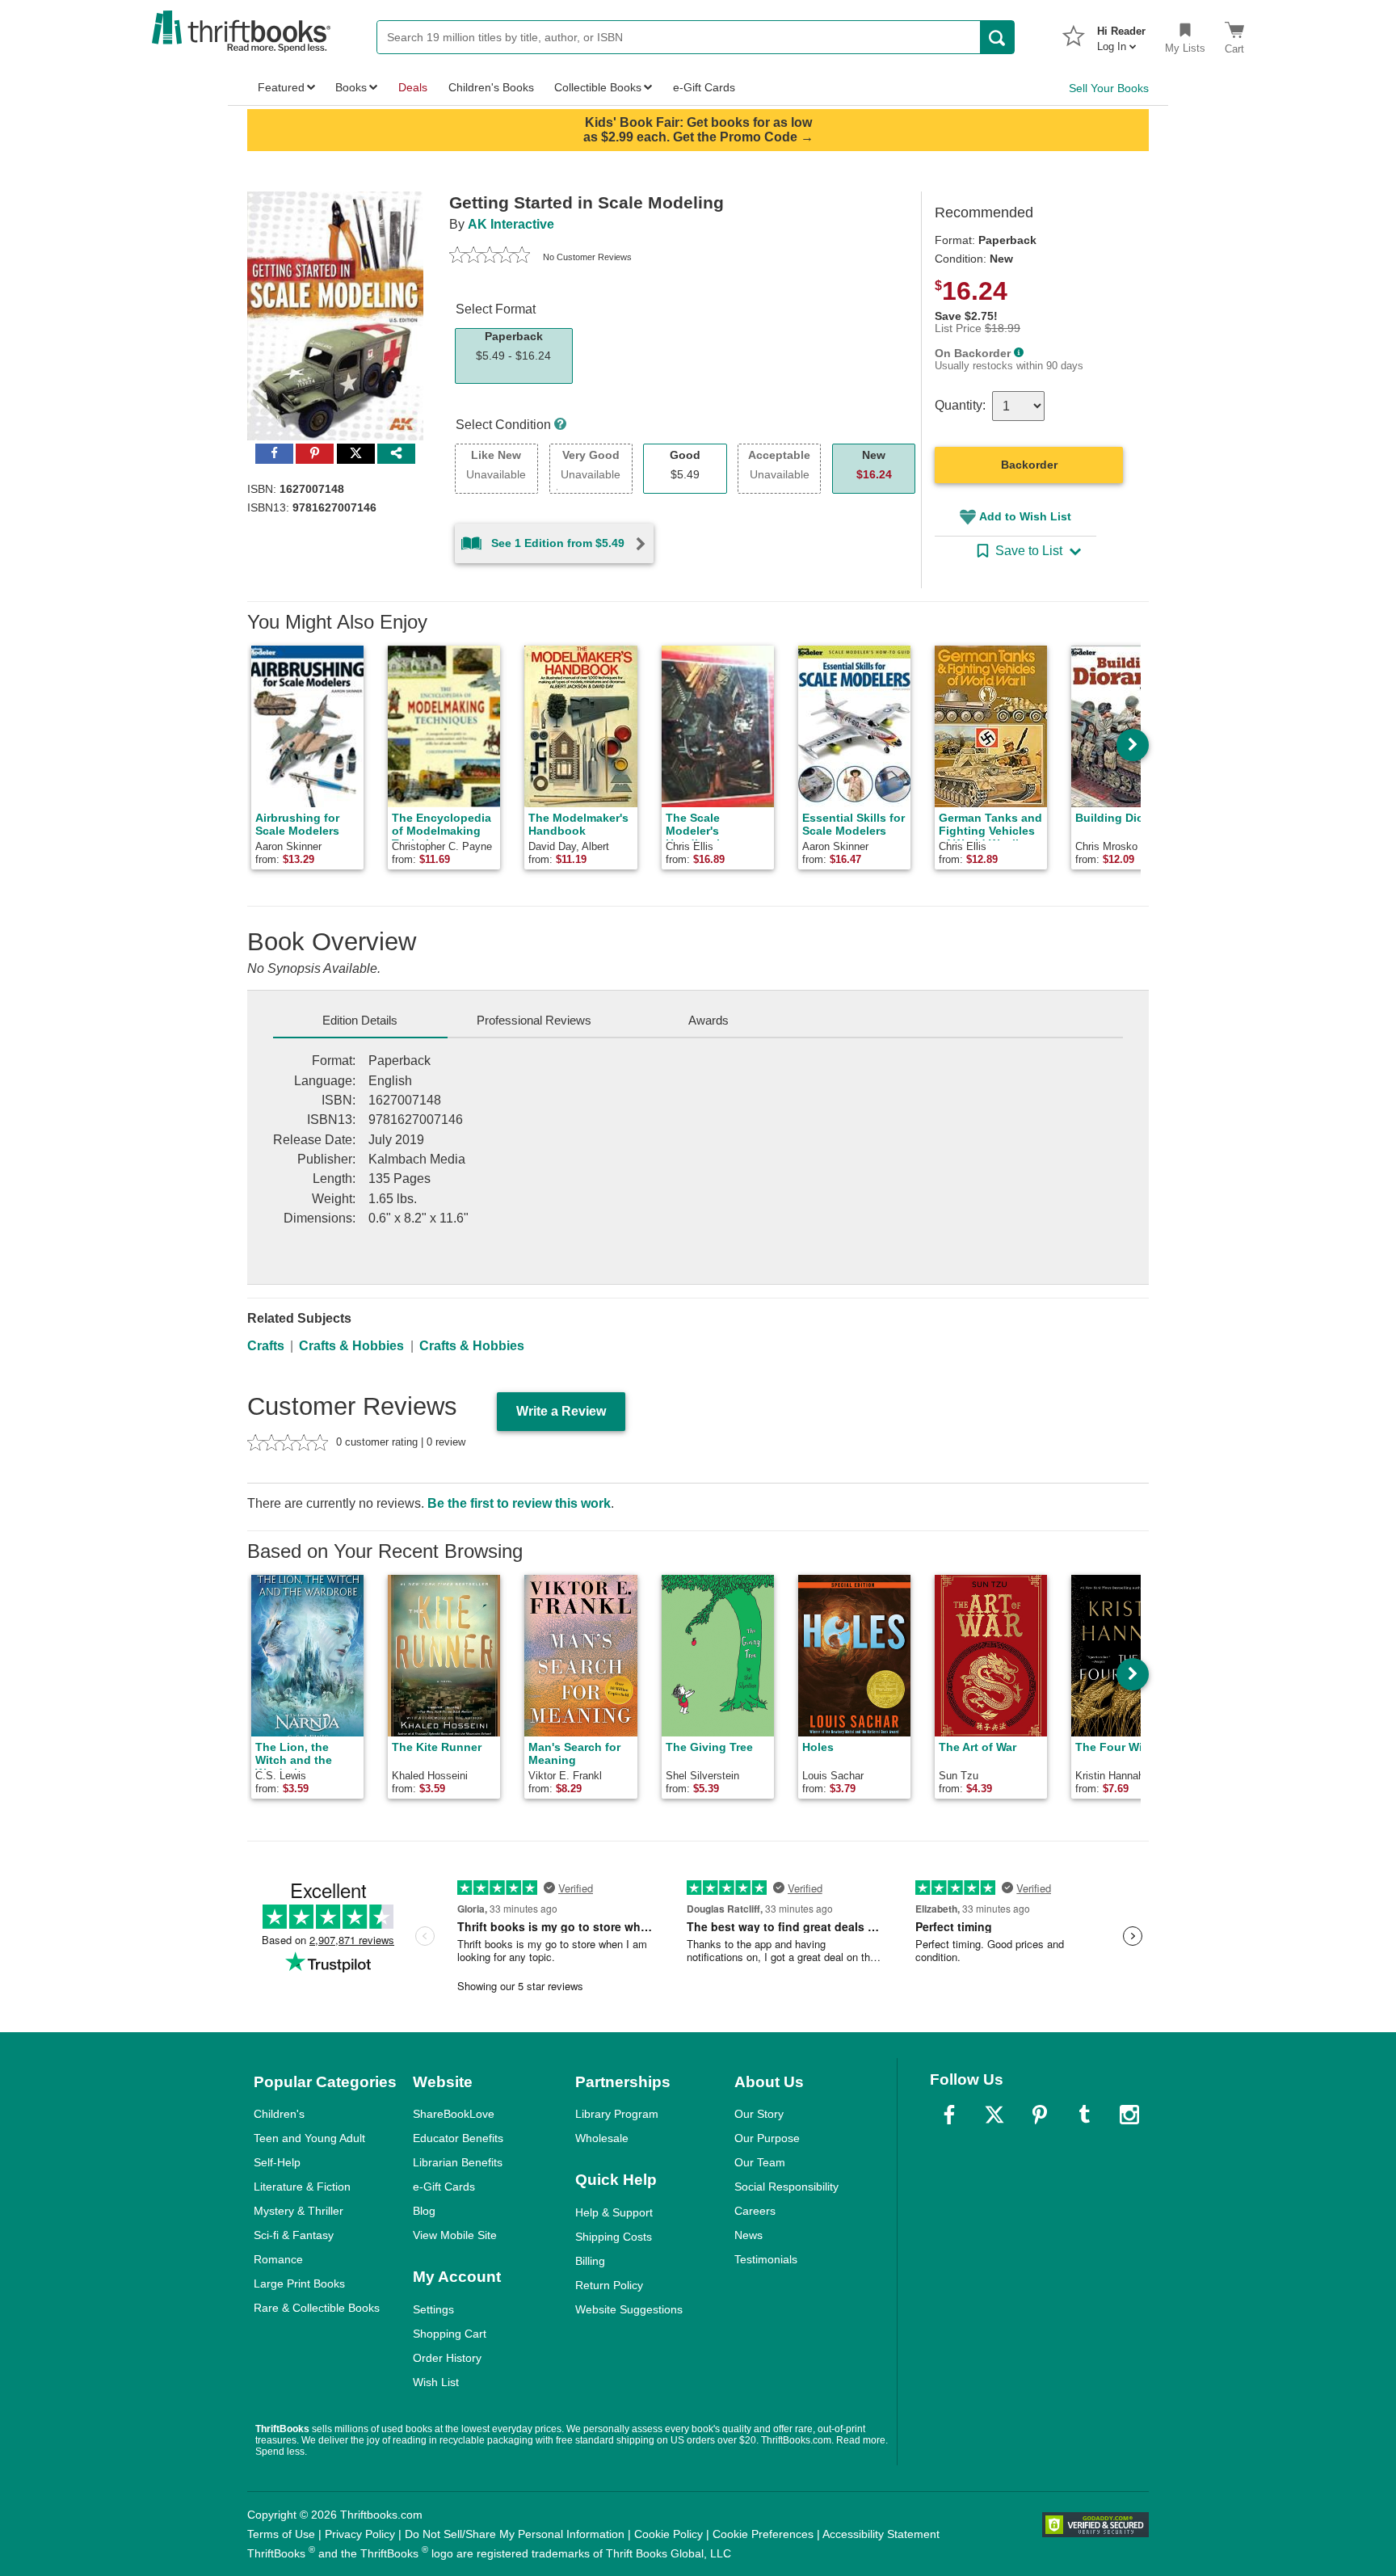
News (748, 2235)
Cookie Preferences (763, 2534)
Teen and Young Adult (309, 2138)
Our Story (759, 2114)
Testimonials (766, 2259)
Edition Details (360, 1020)
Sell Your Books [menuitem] (1109, 88)
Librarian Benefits (458, 2162)
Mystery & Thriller (299, 2211)
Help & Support (614, 2212)
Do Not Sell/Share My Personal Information (515, 2534)
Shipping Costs (614, 2237)
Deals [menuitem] (413, 87)
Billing (590, 2261)
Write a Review (561, 1411)
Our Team (760, 2162)
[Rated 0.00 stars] (490, 257)
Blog (424, 2211)
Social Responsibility (786, 2187)
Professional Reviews (534, 1020)
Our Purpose (767, 2138)
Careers (755, 2211)
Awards (709, 1020)
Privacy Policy (360, 2534)
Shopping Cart (450, 2334)
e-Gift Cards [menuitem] (704, 87)
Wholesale (602, 2138)
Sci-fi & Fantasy (294, 2235)
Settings (433, 2309)
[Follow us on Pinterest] (1040, 2115)
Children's (279, 2114)
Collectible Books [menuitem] (598, 87)
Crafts (266, 1346)
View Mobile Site (455, 2235)
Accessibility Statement (881, 2534)
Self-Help (277, 2162)
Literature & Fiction (302, 2187)
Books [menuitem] (351, 87)
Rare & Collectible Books (317, 2308)
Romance (278, 2259)
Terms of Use (281, 2534)
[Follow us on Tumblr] (1084, 2115)
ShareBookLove (454, 2114)
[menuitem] (1121, 34)
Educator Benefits (458, 2138)
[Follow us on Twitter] (994, 2115)
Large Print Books (299, 2283)
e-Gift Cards (444, 2187)
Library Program (617, 2114)
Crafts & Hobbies (351, 1346)
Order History (447, 2358)
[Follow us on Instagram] (1129, 2115)
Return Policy (609, 2285)
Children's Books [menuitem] (491, 87)
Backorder (1029, 465)
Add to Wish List (1025, 516)
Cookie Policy (669, 2534)
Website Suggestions (629, 2309)
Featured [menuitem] (281, 87)
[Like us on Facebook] (949, 2115)
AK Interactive (511, 224)
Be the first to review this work (519, 1503)
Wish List (436, 2382)
